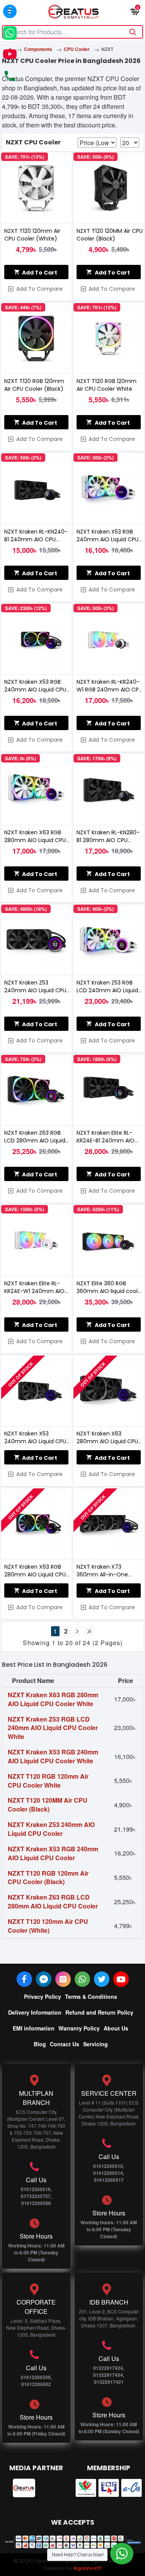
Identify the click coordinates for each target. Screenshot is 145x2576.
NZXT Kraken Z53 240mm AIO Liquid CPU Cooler (35, 986)
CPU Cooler (77, 49)
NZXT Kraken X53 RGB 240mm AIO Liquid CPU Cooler (35, 686)
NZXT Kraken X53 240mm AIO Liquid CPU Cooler (35, 1437)
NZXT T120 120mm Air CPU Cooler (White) (32, 235)
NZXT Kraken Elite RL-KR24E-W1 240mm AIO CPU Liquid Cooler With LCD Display (35, 1287)
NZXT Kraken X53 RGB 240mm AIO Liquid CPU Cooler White (107, 536)
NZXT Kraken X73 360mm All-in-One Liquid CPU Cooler (102, 1571)
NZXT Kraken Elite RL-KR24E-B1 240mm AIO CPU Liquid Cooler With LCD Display (107, 1137)
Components (38, 49)
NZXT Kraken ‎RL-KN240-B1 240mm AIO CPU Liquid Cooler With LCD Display (36, 536)
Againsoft (88, 2568)
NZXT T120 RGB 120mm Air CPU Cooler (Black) (34, 385)
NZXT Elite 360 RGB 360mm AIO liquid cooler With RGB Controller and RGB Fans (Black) (110, 1287)
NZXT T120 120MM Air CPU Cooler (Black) (110, 235)
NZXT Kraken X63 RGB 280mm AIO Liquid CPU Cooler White (35, 836)
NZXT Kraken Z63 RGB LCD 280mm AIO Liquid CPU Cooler (35, 1137)
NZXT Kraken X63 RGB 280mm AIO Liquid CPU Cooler (35, 1571)
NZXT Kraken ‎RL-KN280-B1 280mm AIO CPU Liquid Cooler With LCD (108, 836)
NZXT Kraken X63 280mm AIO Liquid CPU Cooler (107, 1437)
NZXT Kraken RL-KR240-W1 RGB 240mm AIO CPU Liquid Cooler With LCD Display (109, 686)
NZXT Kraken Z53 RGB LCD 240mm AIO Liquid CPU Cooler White (107, 986)
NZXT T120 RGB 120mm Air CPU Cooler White (107, 385)
